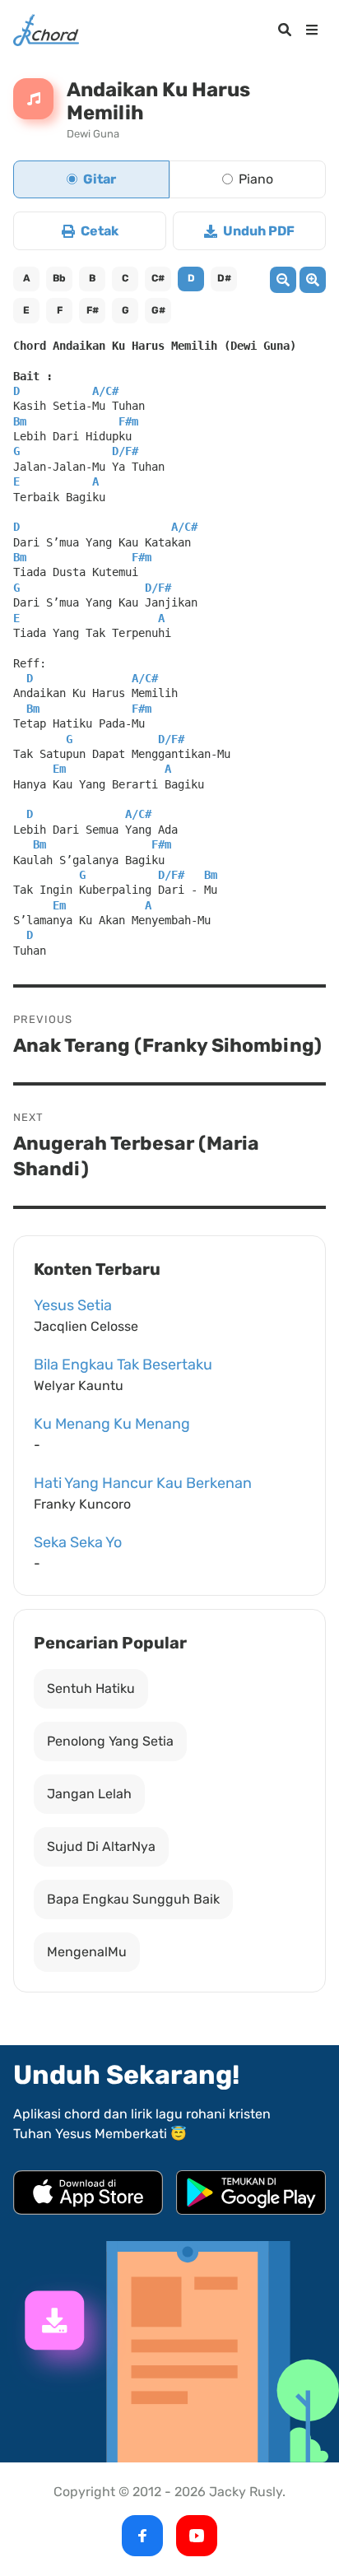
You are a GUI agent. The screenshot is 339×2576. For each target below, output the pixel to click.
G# (158, 310)
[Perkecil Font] (283, 280)
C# (158, 278)
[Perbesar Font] (313, 280)
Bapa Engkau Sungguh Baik (133, 1899)
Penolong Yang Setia (110, 1741)
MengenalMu (87, 1952)
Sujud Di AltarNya (101, 1846)
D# (224, 278)
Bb (59, 278)
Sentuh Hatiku (91, 1688)
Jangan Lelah (89, 1794)
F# (93, 310)
